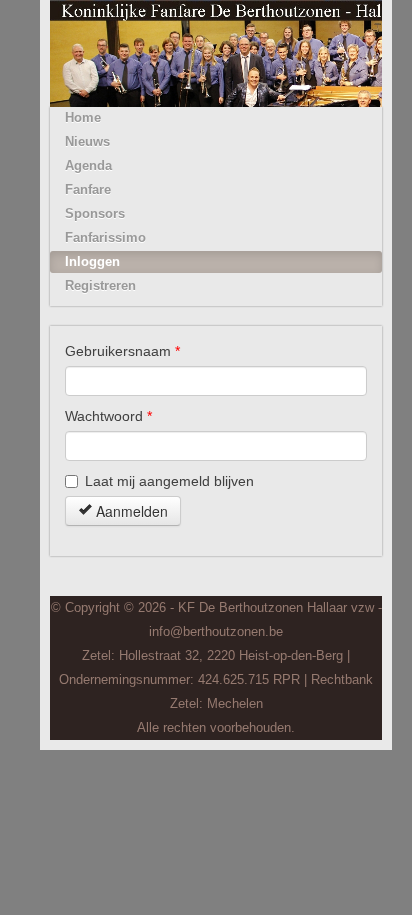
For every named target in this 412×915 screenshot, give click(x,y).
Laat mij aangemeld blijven (169, 481)
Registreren (100, 285)
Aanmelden (130, 511)
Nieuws (87, 141)
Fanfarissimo (105, 237)
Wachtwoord (108, 416)
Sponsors (95, 213)
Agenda (88, 165)
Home (83, 117)
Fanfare (88, 189)
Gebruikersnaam (122, 351)
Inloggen (92, 261)
